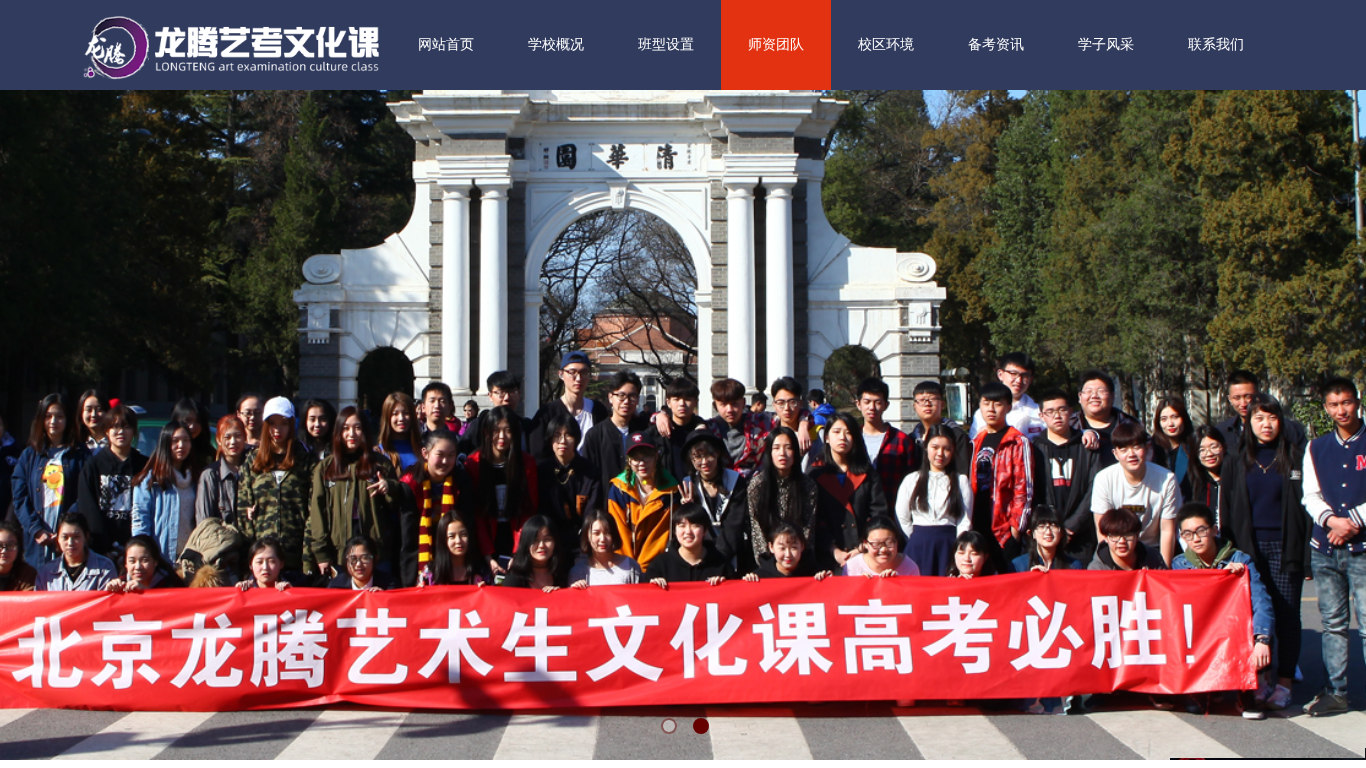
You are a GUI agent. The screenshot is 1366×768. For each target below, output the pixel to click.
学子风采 (1106, 44)
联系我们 (1216, 44)
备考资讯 (996, 44)
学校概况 (556, 44)
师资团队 (776, 44)
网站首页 (446, 44)
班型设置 (666, 44)
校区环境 (886, 44)
